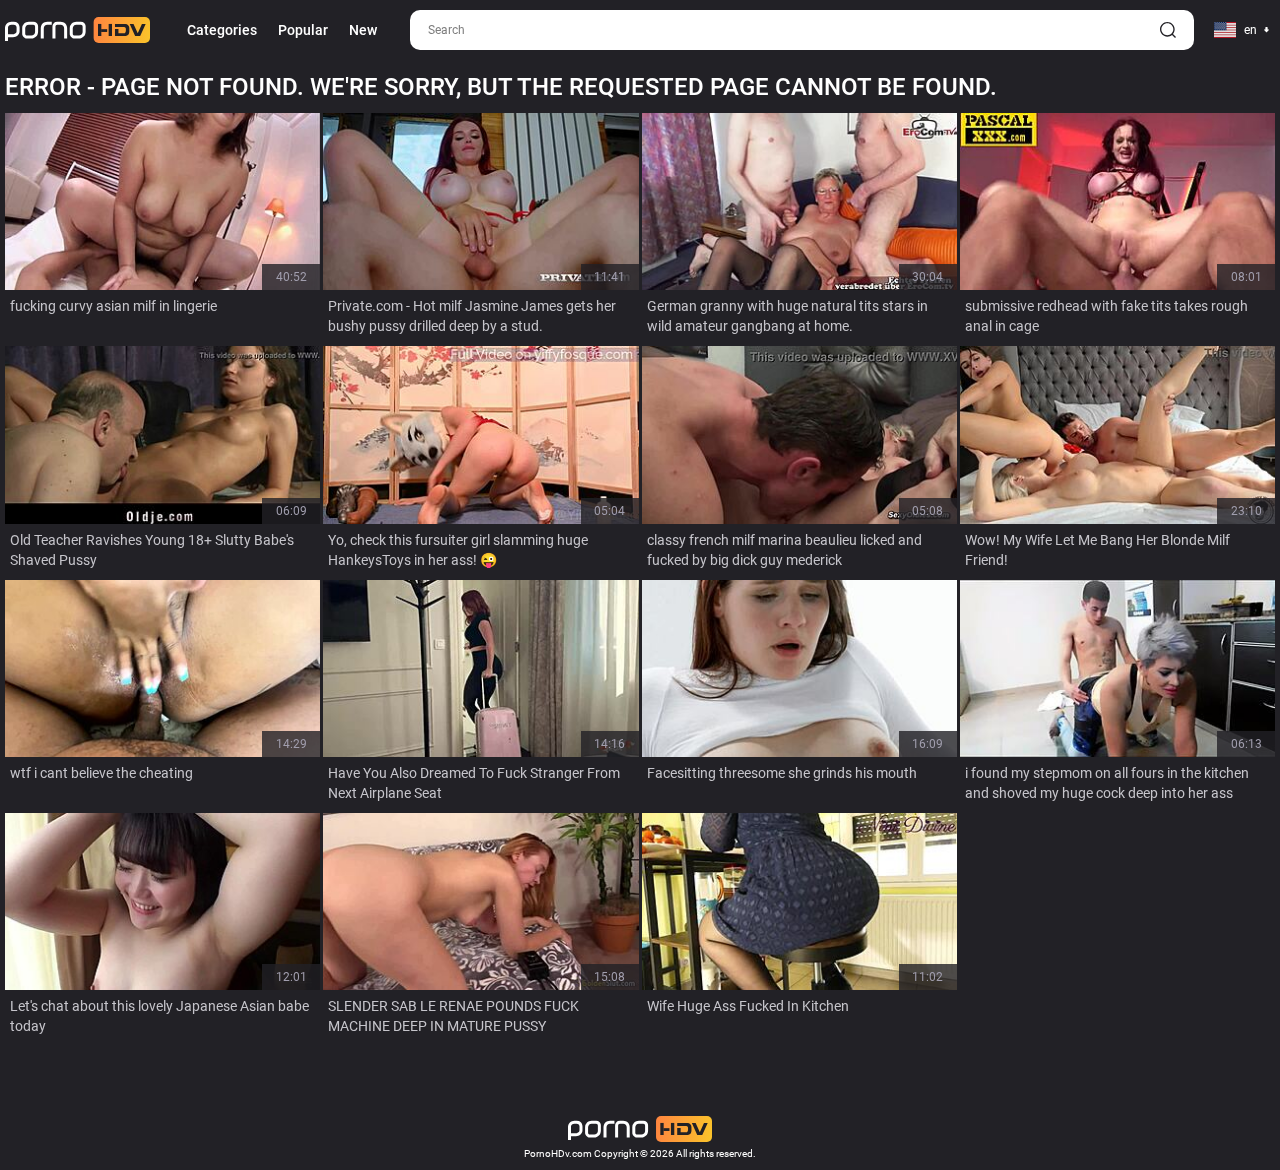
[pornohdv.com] (77, 30)
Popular (303, 30)
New (363, 30)
